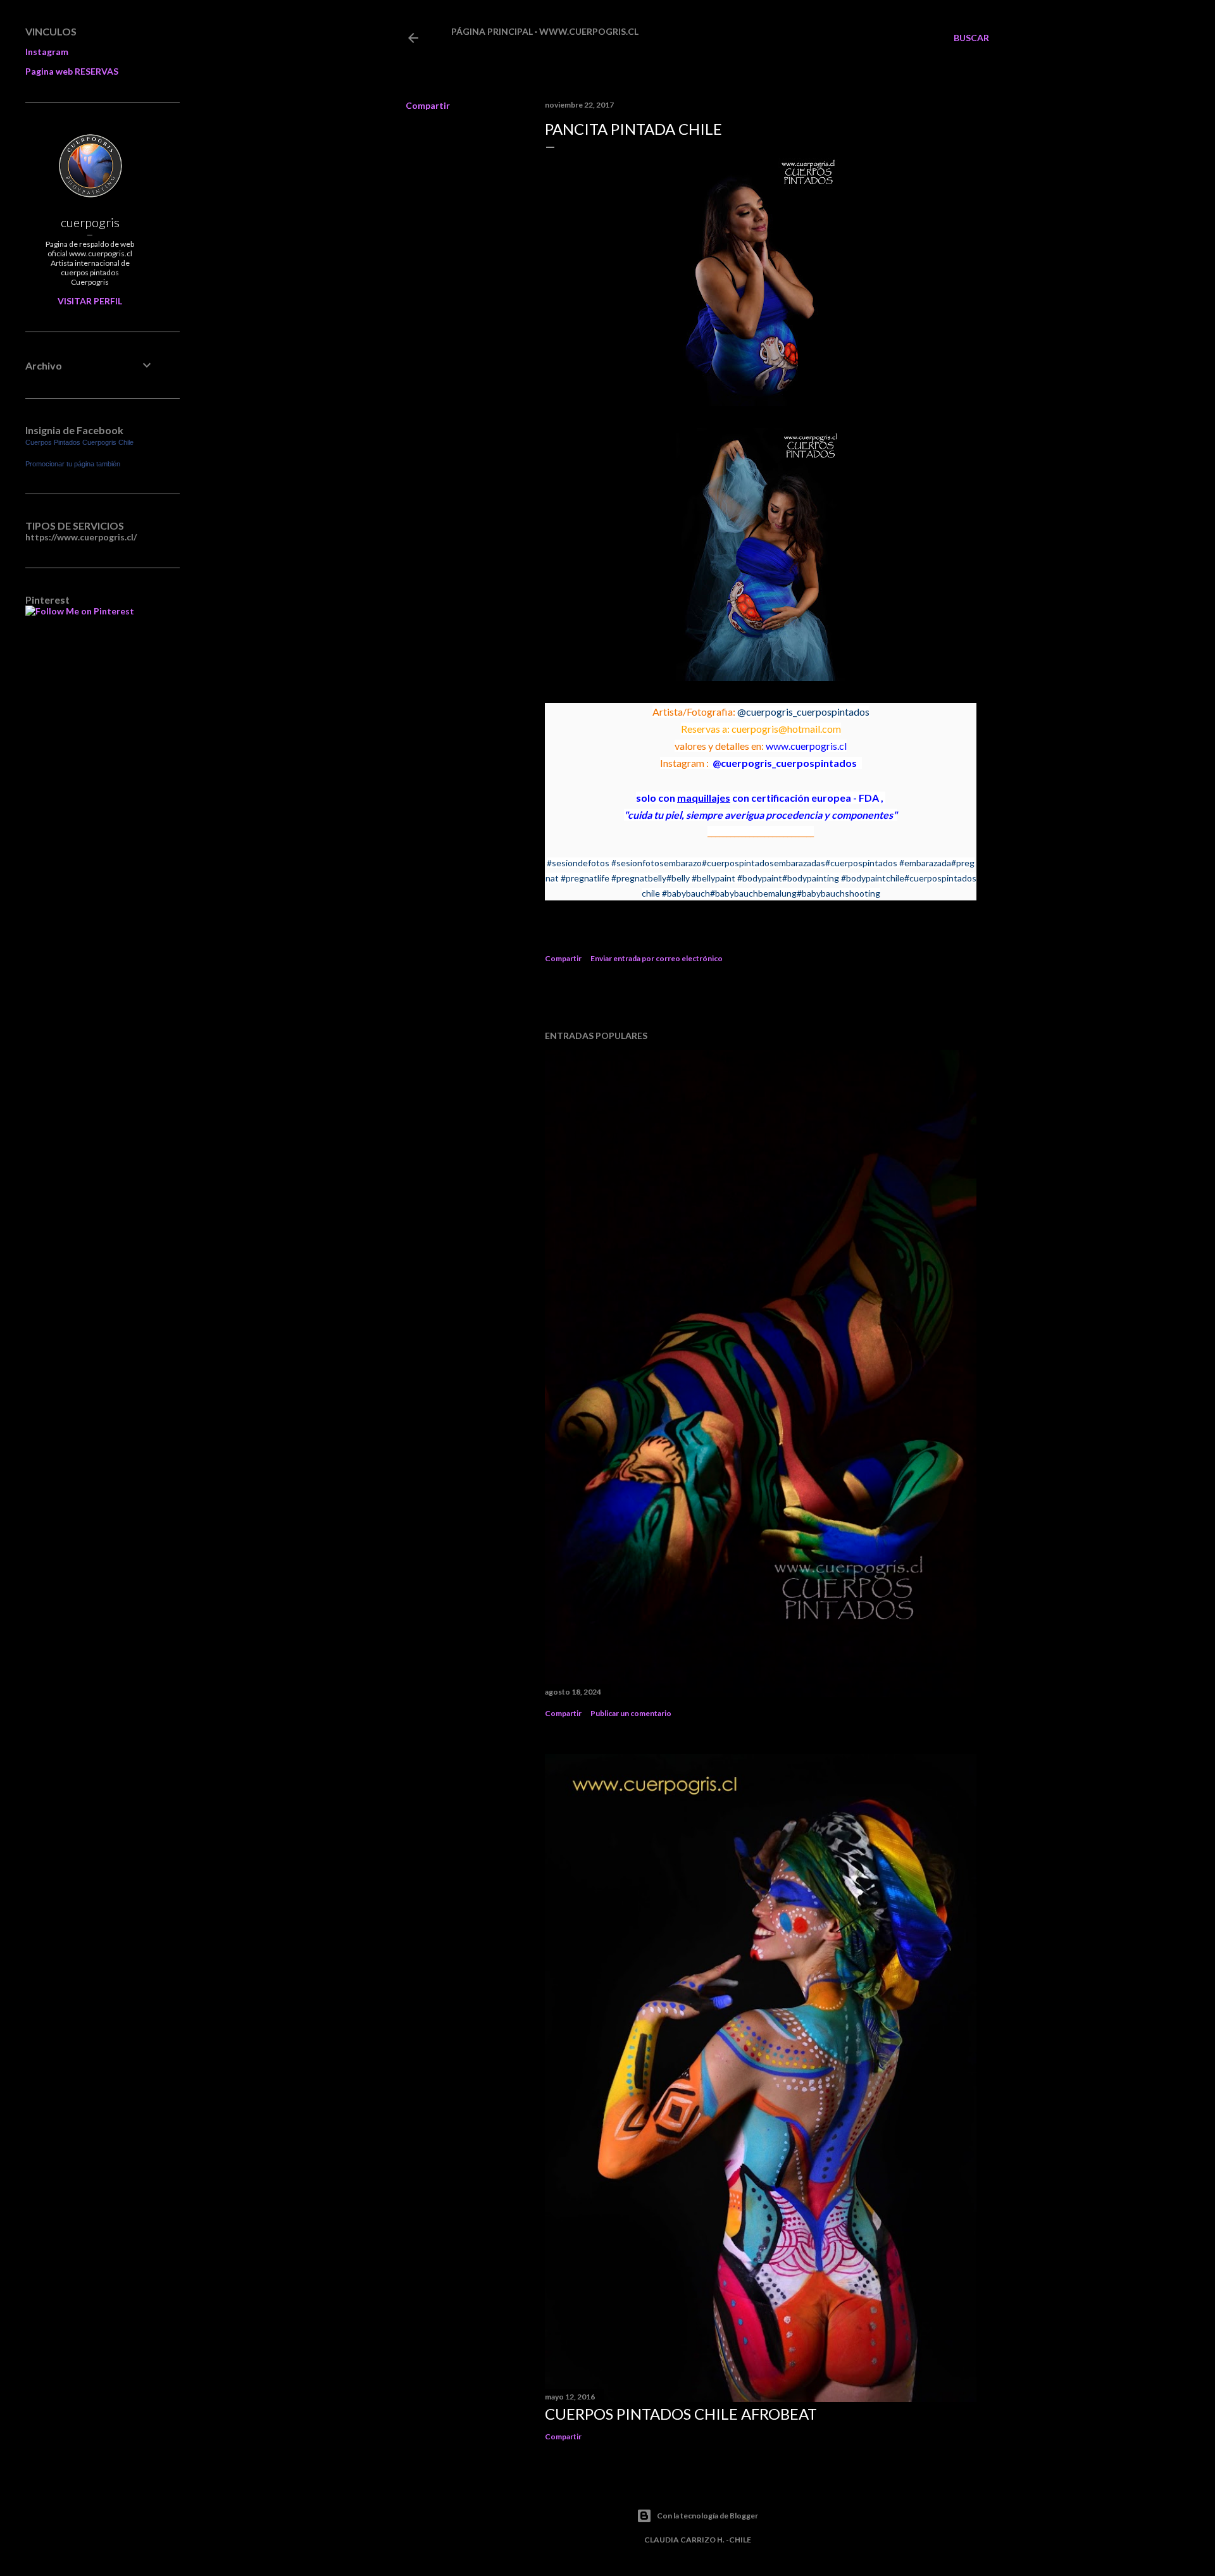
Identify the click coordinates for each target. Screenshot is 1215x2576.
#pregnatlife (585, 878)
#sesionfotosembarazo (657, 863)
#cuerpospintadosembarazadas (763, 863)
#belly (678, 878)
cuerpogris (90, 222)
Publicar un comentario (631, 1713)
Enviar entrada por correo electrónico (657, 958)
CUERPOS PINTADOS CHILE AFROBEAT (681, 2414)
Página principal (492, 31)
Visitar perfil (90, 301)
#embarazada (925, 863)
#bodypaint (760, 878)
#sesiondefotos (578, 863)
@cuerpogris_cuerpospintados (803, 712)
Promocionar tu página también (73, 464)
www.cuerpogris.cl (589, 31)
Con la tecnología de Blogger (707, 2516)
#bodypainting (811, 878)
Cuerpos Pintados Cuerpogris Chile (79, 442)
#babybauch (686, 893)
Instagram (47, 52)
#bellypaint (713, 878)
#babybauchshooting (838, 893)
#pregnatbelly (639, 878)
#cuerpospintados (861, 863)
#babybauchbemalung (753, 893)
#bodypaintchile (873, 878)
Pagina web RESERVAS (72, 71)
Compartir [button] (428, 105)
